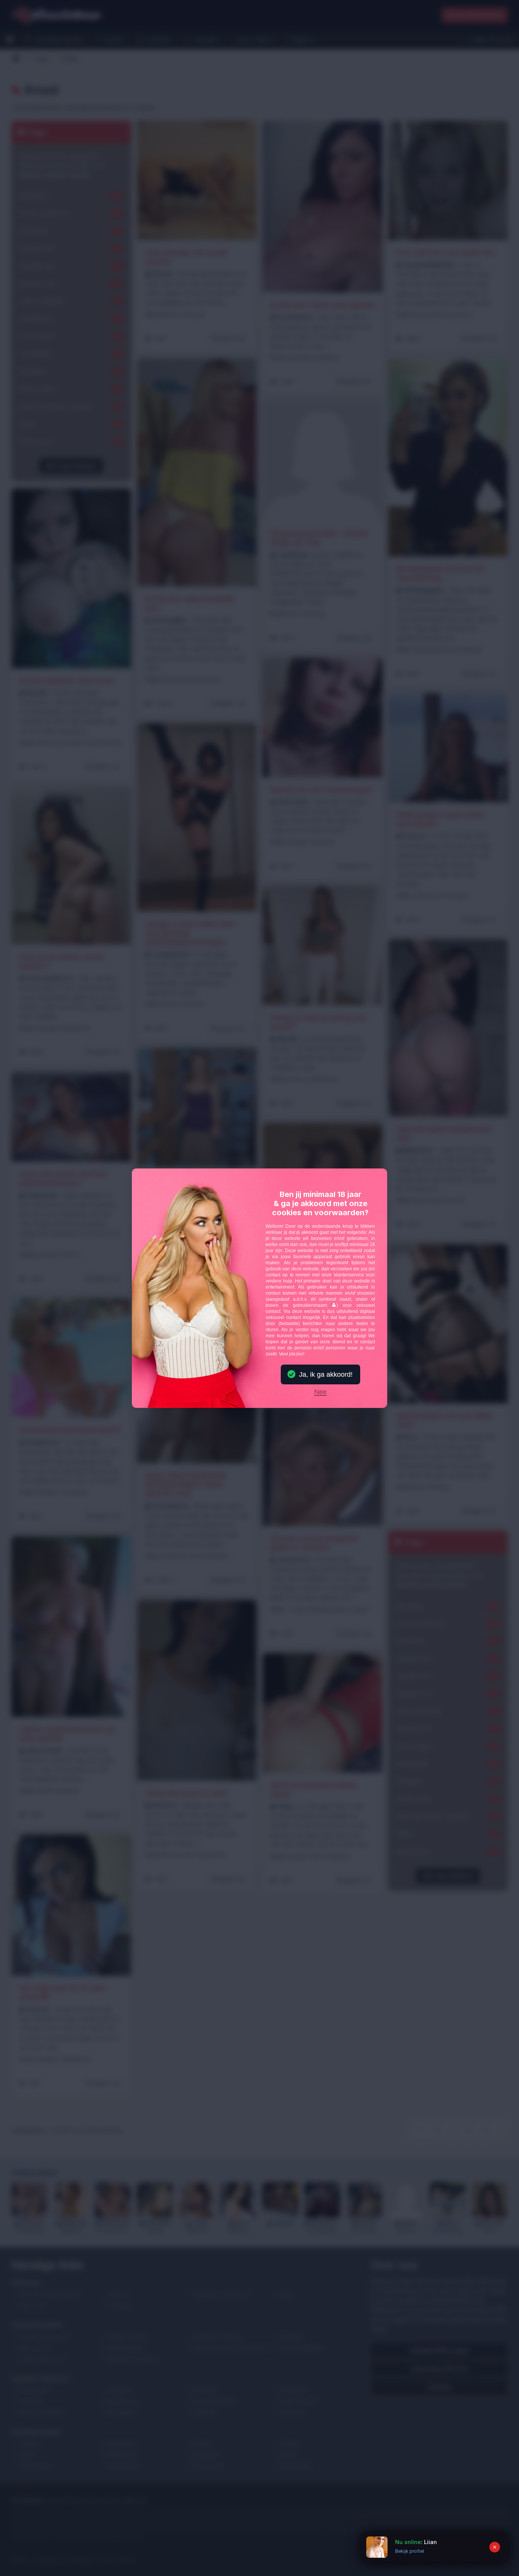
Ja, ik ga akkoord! (326, 1374)
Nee (320, 1392)
